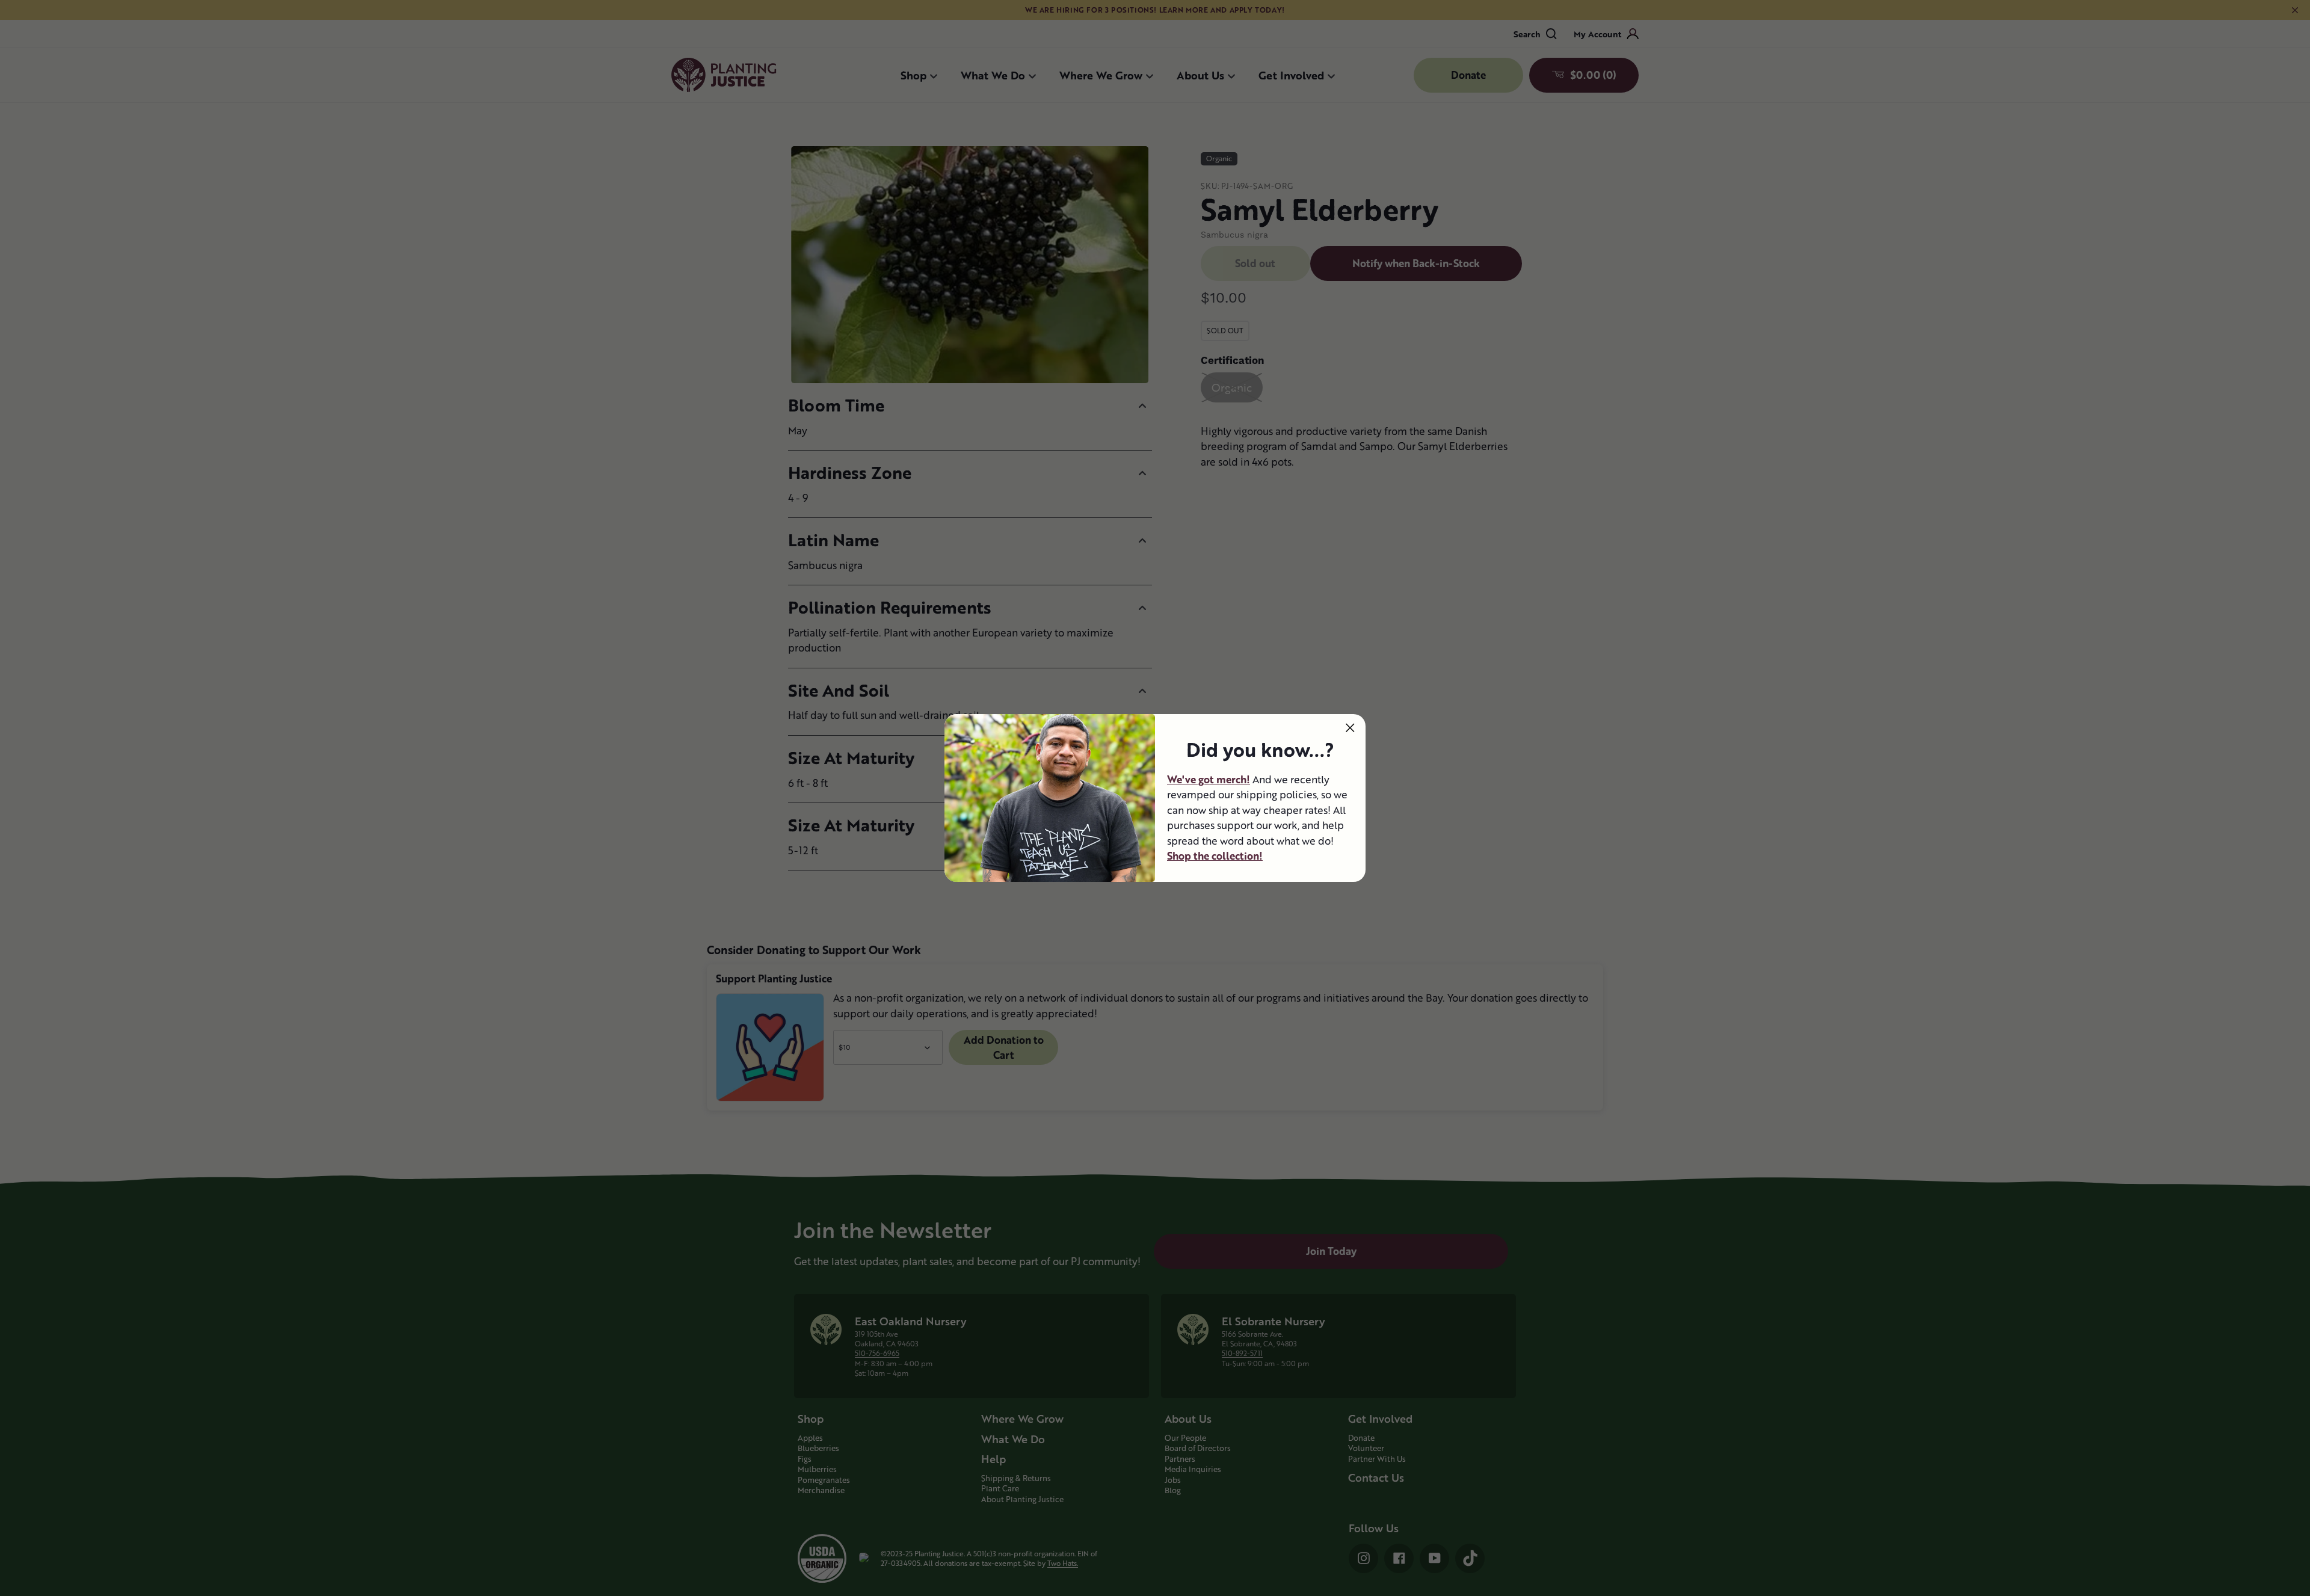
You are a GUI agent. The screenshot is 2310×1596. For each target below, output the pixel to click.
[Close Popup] (1350, 728)
